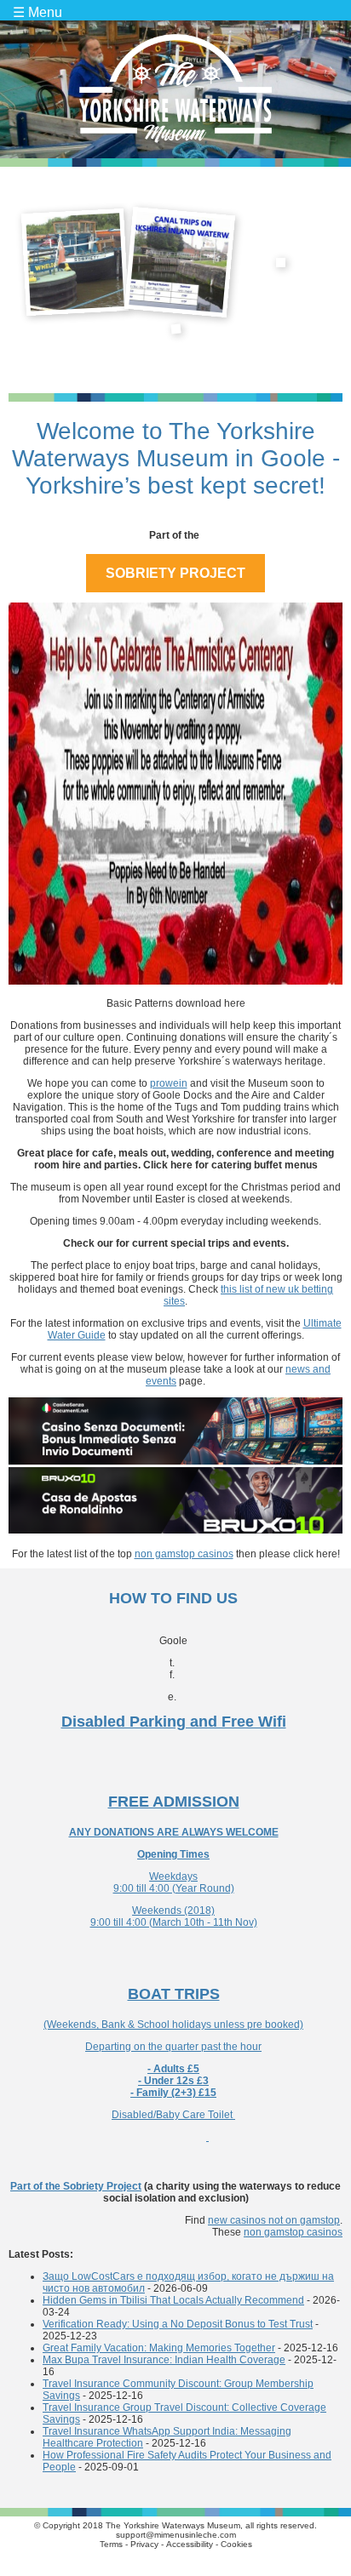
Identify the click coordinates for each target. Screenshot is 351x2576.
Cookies (236, 2544)
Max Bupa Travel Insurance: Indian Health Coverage (164, 2360)
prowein (169, 1083)
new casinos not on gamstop (274, 2220)
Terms (111, 2544)
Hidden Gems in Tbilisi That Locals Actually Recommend (173, 2300)
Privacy (144, 2544)
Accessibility (190, 2544)
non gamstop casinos (184, 1554)
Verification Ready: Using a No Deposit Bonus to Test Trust (178, 2324)
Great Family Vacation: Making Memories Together (159, 2348)
